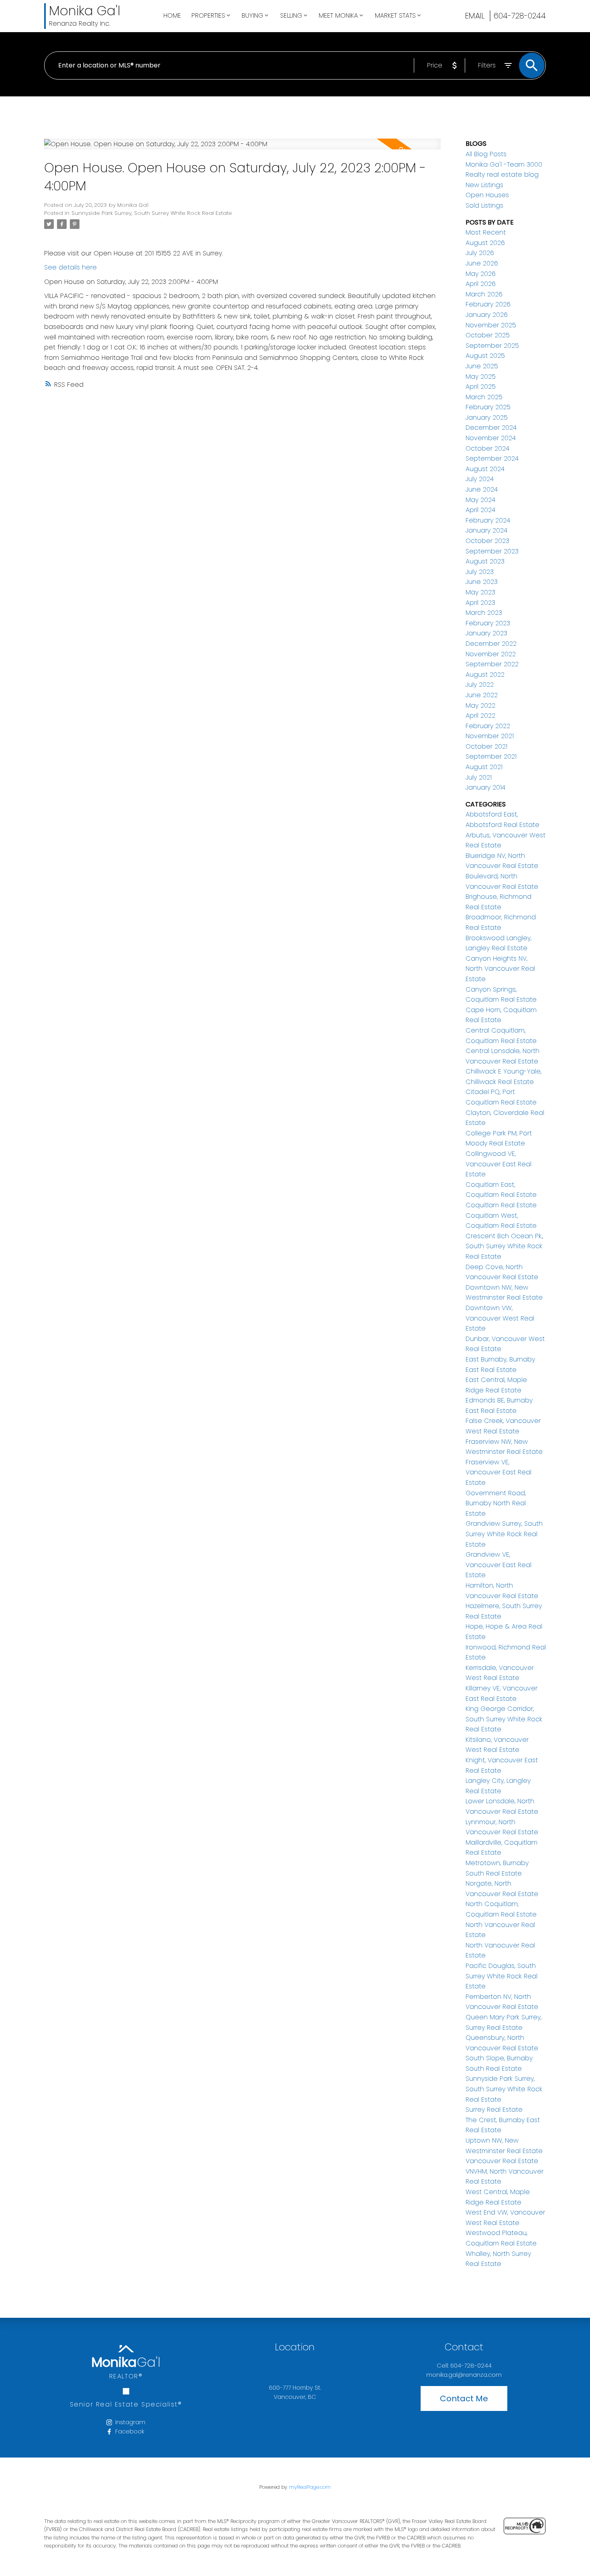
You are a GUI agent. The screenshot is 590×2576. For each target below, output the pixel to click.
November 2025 (491, 325)
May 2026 (481, 274)
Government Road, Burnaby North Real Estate (496, 1503)
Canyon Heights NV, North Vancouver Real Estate (500, 969)
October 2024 (487, 448)
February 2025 (488, 407)
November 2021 (490, 736)
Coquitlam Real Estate (501, 1205)
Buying (252, 15)
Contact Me (464, 2398)
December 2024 (491, 428)
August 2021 (484, 767)
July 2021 (479, 777)
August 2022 (485, 675)
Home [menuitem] (172, 15)
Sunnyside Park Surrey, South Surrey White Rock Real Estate (152, 213)
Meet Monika (338, 15)
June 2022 (482, 695)
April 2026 (481, 284)
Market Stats (395, 15)
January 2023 (486, 633)
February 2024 (488, 520)
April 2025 (481, 387)
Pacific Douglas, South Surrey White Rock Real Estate (501, 1976)
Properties (208, 15)
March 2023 (484, 613)
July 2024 (480, 479)
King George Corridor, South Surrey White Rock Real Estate (504, 1719)
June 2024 (482, 489)
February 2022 (488, 726)
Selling (291, 15)
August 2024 (485, 469)
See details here (70, 267)
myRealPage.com (310, 2487)
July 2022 (480, 685)
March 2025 (484, 397)
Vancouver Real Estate (502, 2161)
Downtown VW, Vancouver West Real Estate (500, 1318)
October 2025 (488, 335)
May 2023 (480, 592)
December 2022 (491, 644)
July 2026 (480, 253)
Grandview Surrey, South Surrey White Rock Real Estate (504, 1534)
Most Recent (486, 232)
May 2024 (480, 500)
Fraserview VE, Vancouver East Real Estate (498, 1472)
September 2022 (492, 664)
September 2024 (492, 458)
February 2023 (488, 623)
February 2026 (488, 304)
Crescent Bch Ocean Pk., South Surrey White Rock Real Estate (504, 1246)
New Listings (484, 185)
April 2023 (480, 603)
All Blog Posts (486, 154)
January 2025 (487, 417)
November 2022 (491, 654)
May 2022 (480, 705)
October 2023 (487, 541)
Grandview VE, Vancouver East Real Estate (498, 1565)
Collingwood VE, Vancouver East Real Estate (498, 1164)
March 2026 (484, 294)
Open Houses (487, 195)
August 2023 (485, 561)
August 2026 (485, 243)
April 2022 (480, 715)
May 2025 (481, 377)
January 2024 (486, 530)
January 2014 (485, 787)
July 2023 (480, 572)
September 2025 (492, 346)
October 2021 (486, 746)
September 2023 (492, 551)
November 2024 (491, 438)
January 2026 (487, 315)
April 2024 (480, 510)
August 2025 (485, 356)
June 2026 (482, 263)
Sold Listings (484, 205)
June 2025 (482, 366)
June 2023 (482, 582)
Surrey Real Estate (494, 2110)
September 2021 (491, 756)
